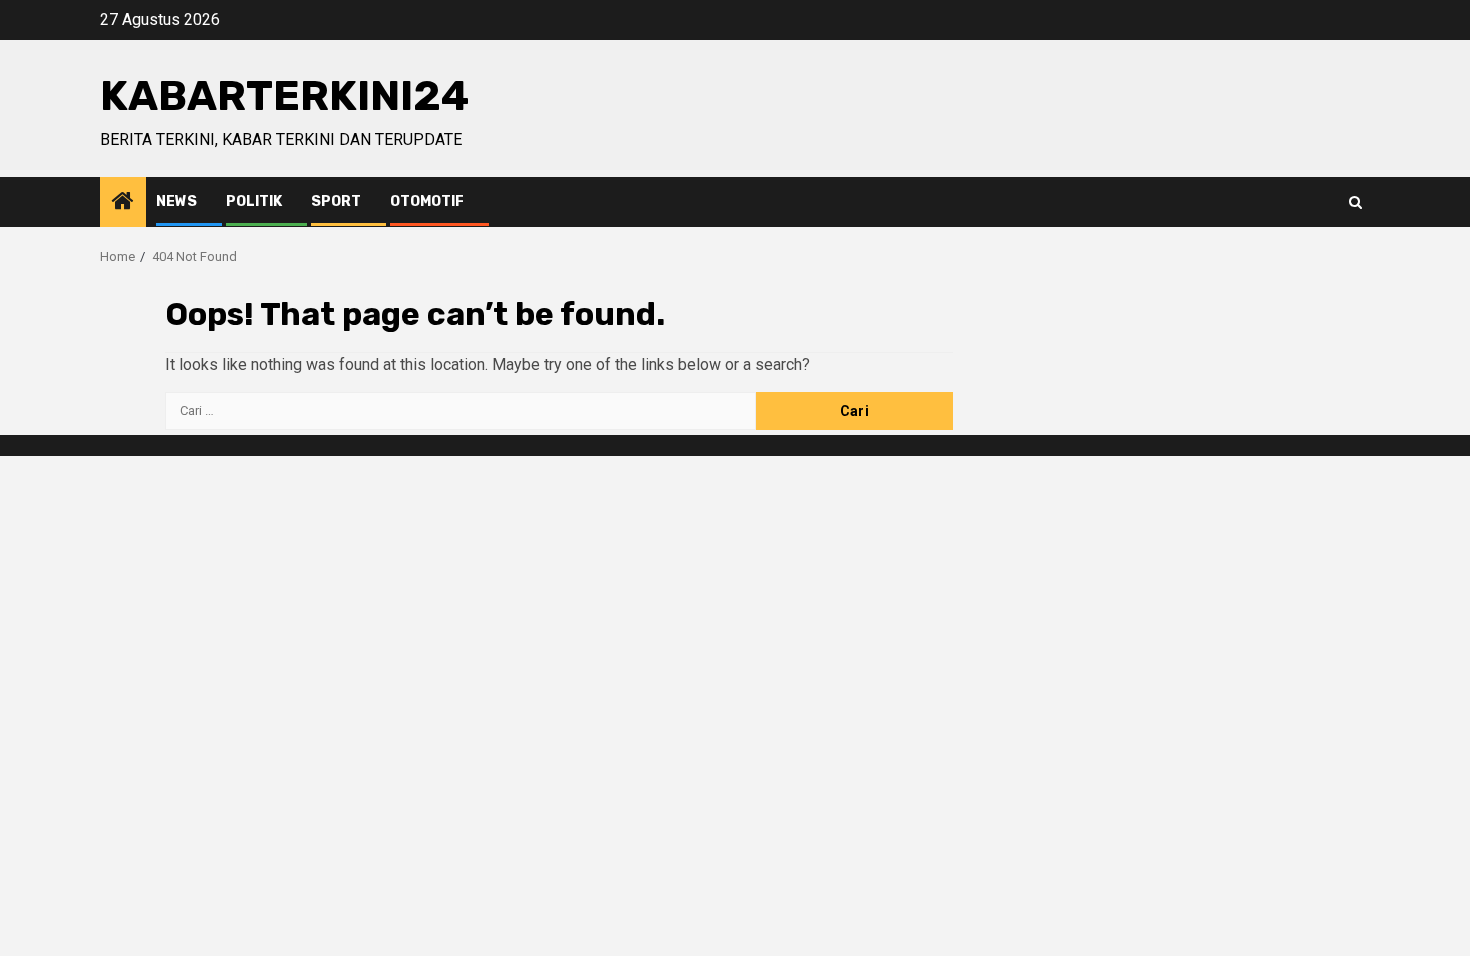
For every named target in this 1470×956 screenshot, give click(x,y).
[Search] (1355, 202)
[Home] (123, 203)
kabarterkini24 (284, 96)
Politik (254, 201)
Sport (336, 201)
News (176, 201)
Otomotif (427, 201)
